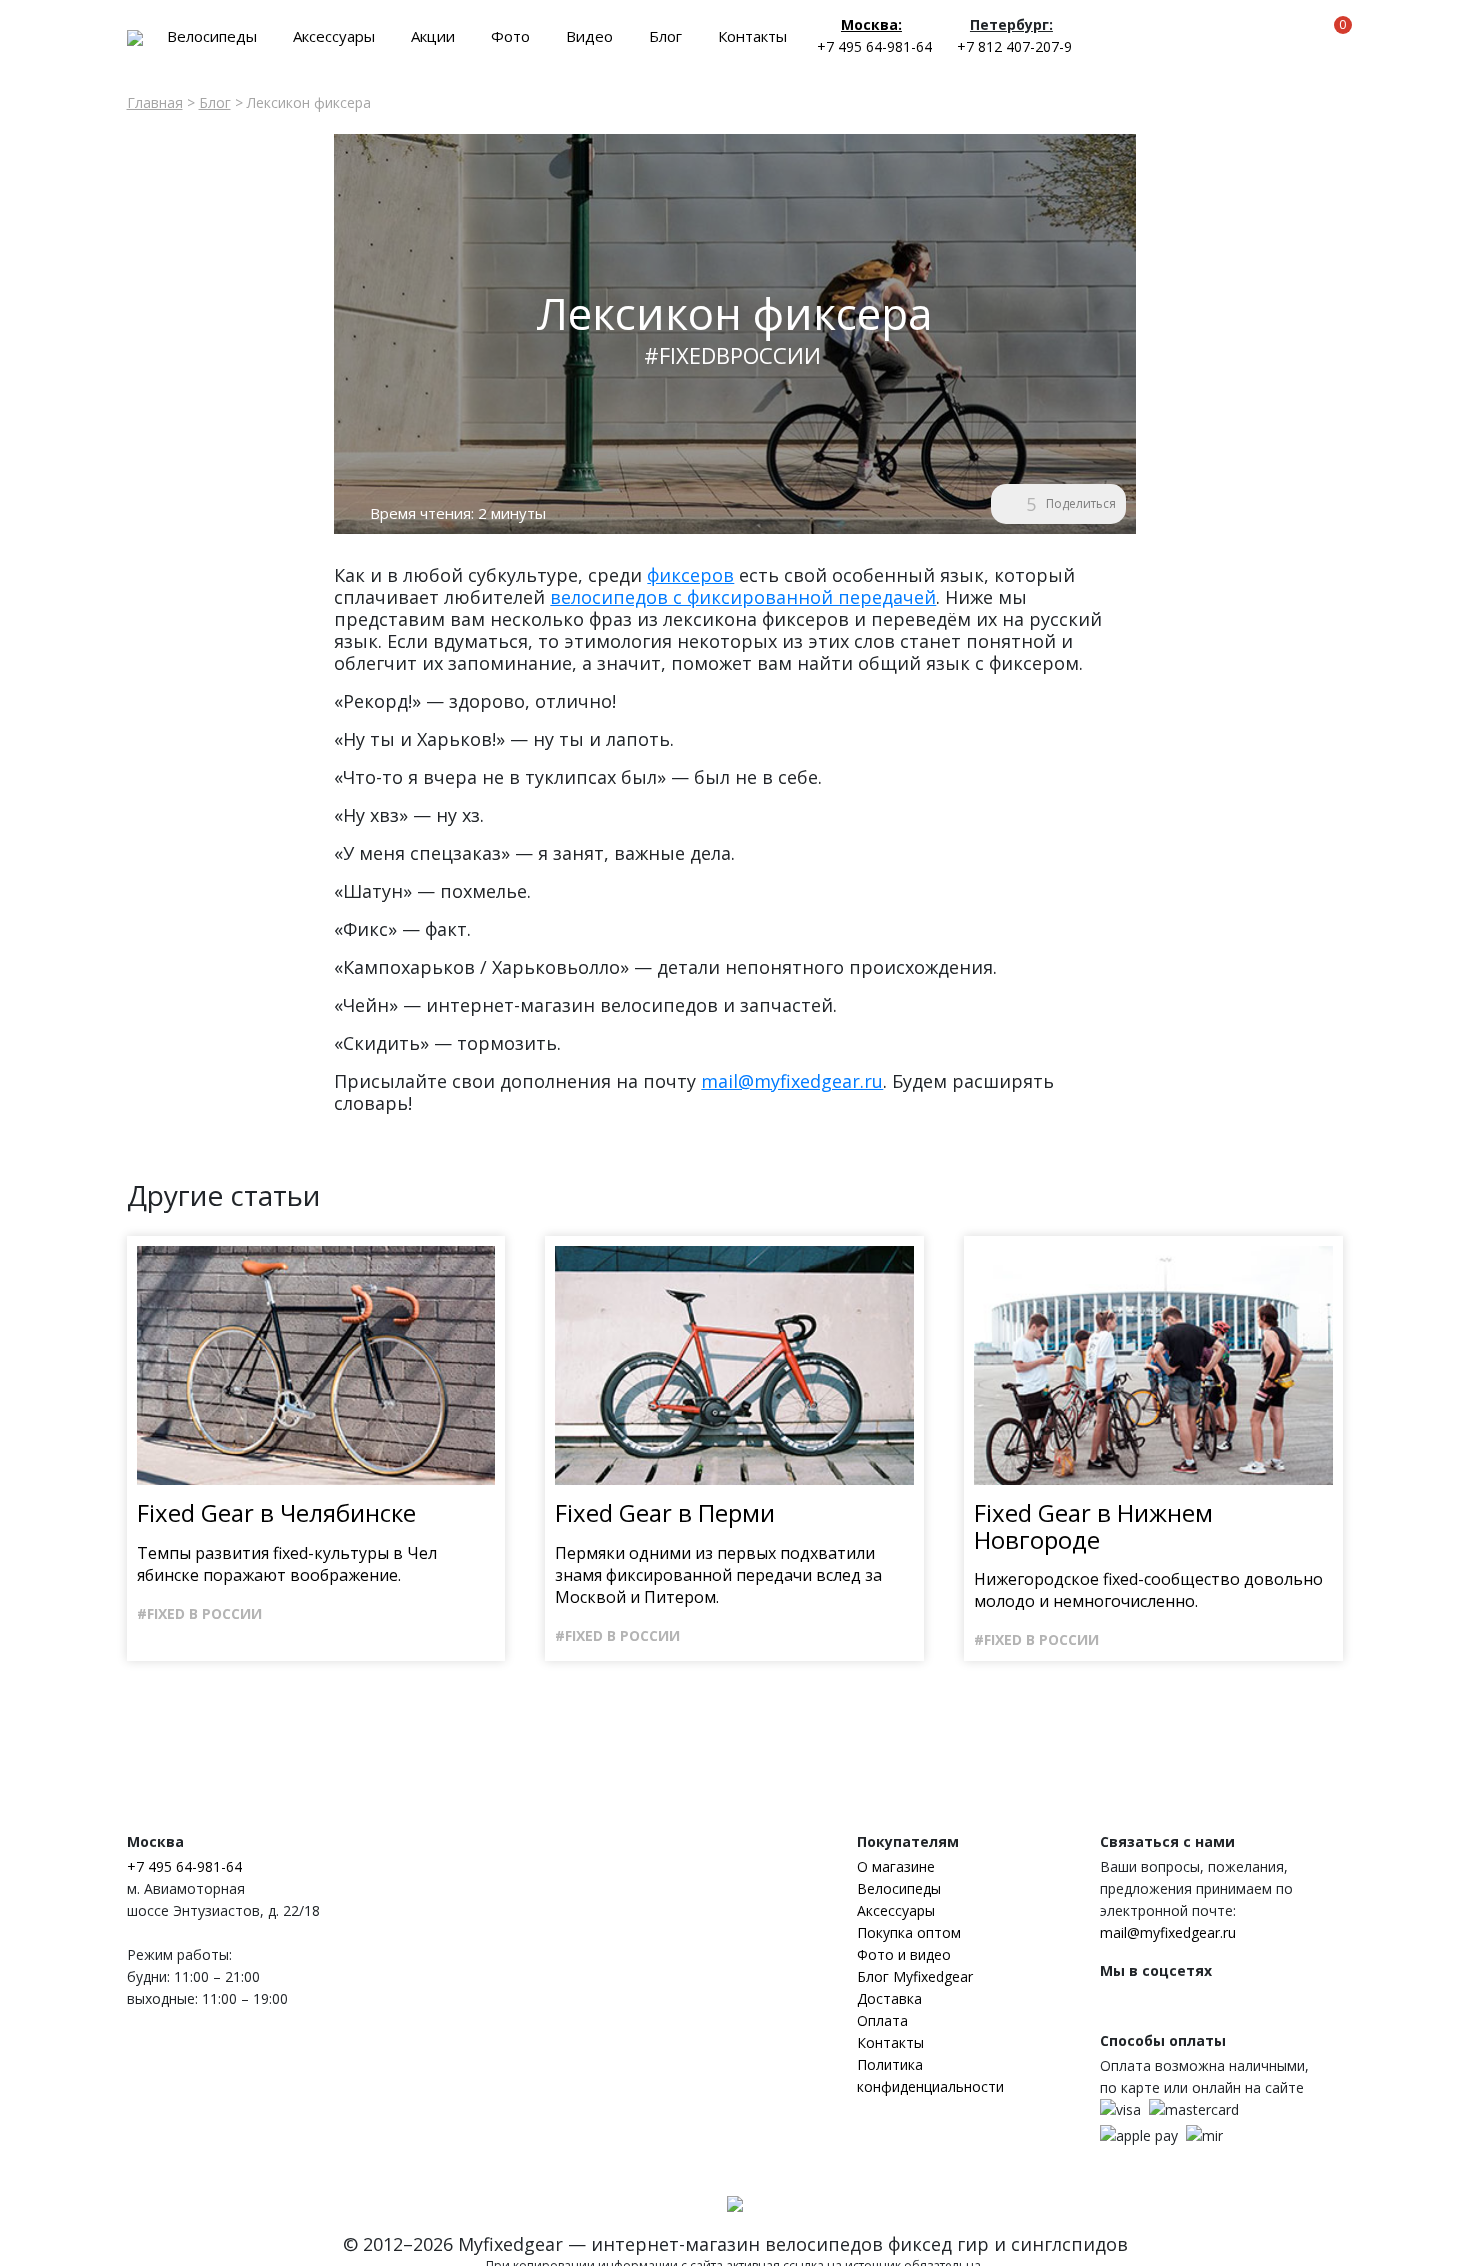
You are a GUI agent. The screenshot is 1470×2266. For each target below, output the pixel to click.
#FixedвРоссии (732, 355)
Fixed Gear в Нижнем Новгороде (1093, 1526)
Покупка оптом (909, 1932)
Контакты (752, 36)
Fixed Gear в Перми (665, 1513)
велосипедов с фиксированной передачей (743, 597)
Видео (589, 36)
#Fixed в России (199, 1613)
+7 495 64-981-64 (874, 46)
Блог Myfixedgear (915, 1976)
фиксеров (690, 575)
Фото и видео (904, 1954)
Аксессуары (334, 36)
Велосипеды (212, 36)
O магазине (896, 1866)
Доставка (889, 1998)
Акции (433, 36)
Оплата (882, 2020)
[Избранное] (1304, 35)
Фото (510, 36)
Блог (665, 36)
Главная (155, 102)
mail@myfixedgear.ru (792, 1081)
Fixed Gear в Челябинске (276, 1513)
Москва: (871, 24)
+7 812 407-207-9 (1014, 46)
